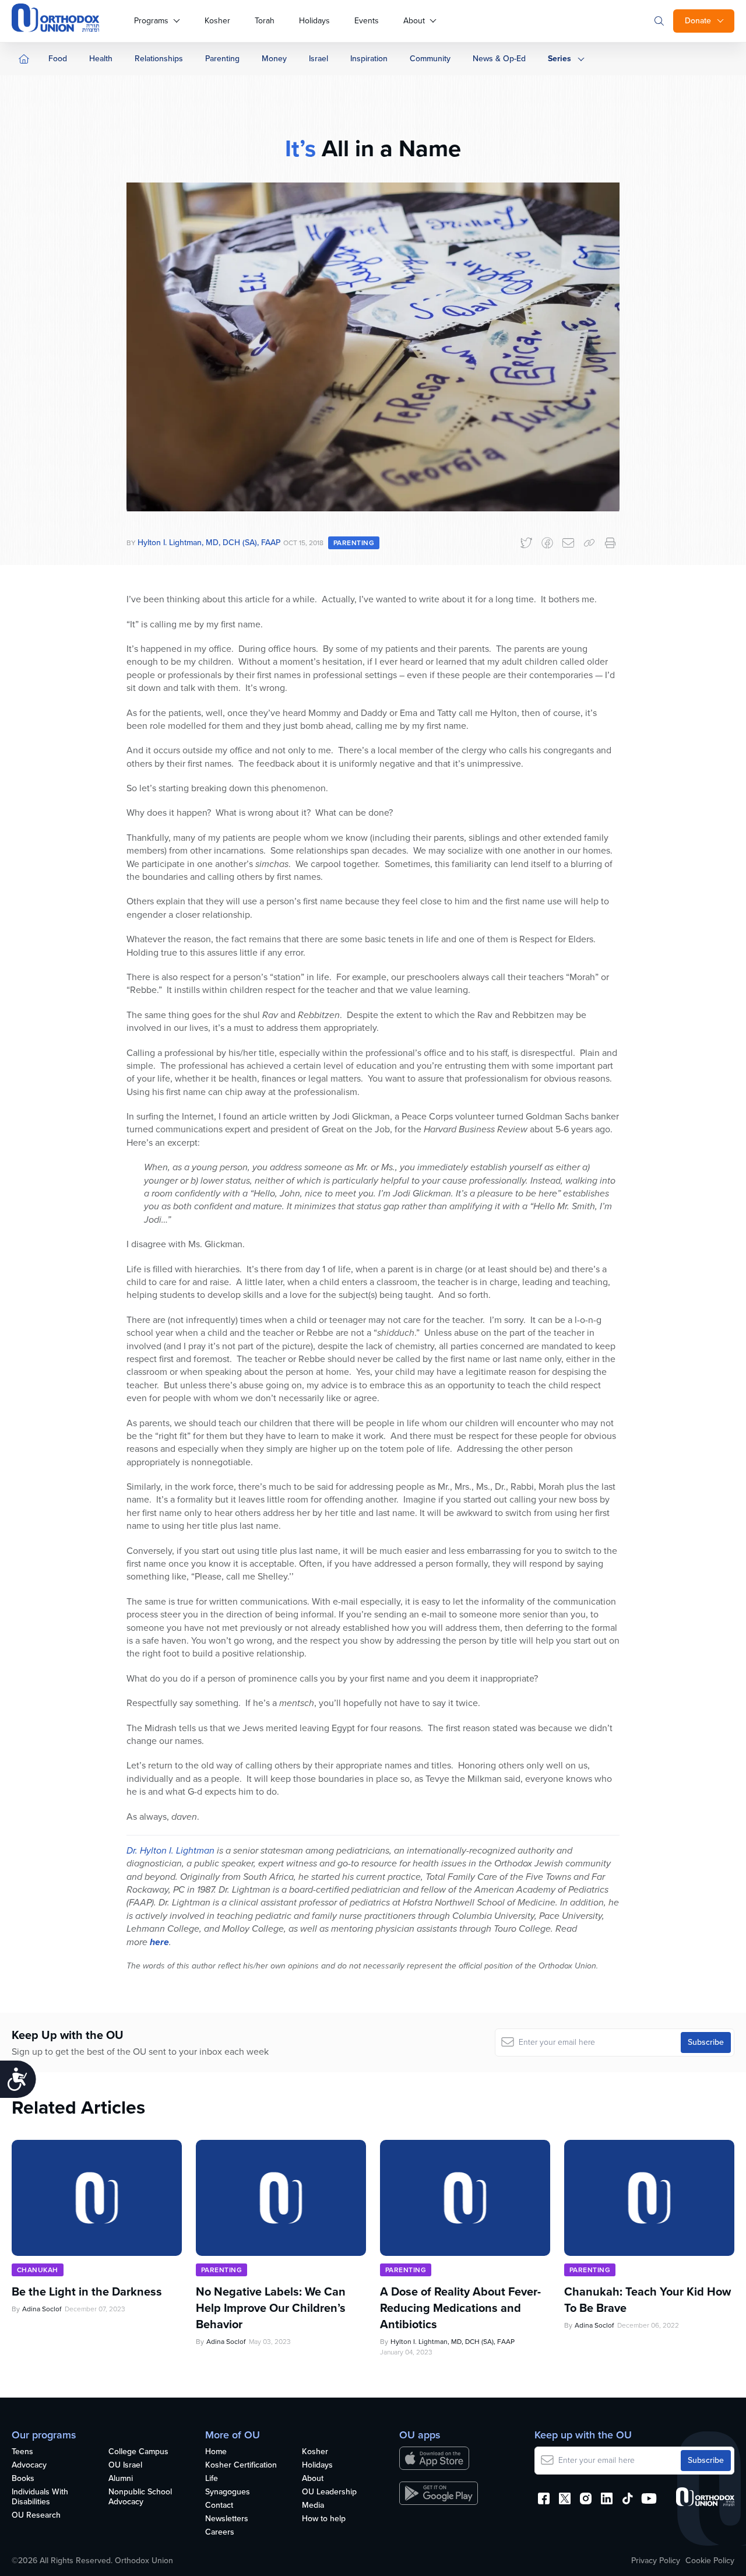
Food (58, 59)
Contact (219, 2506)
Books (23, 2479)
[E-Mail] (568, 543)
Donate (698, 21)
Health (101, 59)
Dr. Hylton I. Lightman (170, 1850)
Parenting (222, 59)
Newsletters (227, 2519)
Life (212, 2479)
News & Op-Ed (499, 59)
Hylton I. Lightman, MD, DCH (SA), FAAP (209, 543)
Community (430, 59)
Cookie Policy (710, 2561)
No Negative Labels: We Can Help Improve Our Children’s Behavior (271, 2308)
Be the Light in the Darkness (87, 2291)
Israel (319, 59)
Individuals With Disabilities (40, 2497)
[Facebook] (547, 543)
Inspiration (369, 59)
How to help (324, 2519)
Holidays (314, 21)
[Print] (610, 543)
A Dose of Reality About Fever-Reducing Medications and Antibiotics (460, 2308)
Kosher (217, 21)
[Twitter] (526, 543)
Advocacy (29, 2466)
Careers (220, 2533)
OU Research (36, 2516)
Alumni (121, 2479)
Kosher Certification (241, 2466)
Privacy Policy (656, 2561)
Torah (265, 21)
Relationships (159, 59)
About (414, 21)
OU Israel (125, 2466)
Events (367, 21)
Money (274, 59)
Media (313, 2506)
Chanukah (38, 2270)
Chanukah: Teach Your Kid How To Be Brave (648, 2300)
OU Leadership (329, 2492)
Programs (151, 21)
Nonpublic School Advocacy (140, 2497)
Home (216, 2452)
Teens (22, 2452)
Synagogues (228, 2492)
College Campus (138, 2452)
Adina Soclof (42, 2309)
